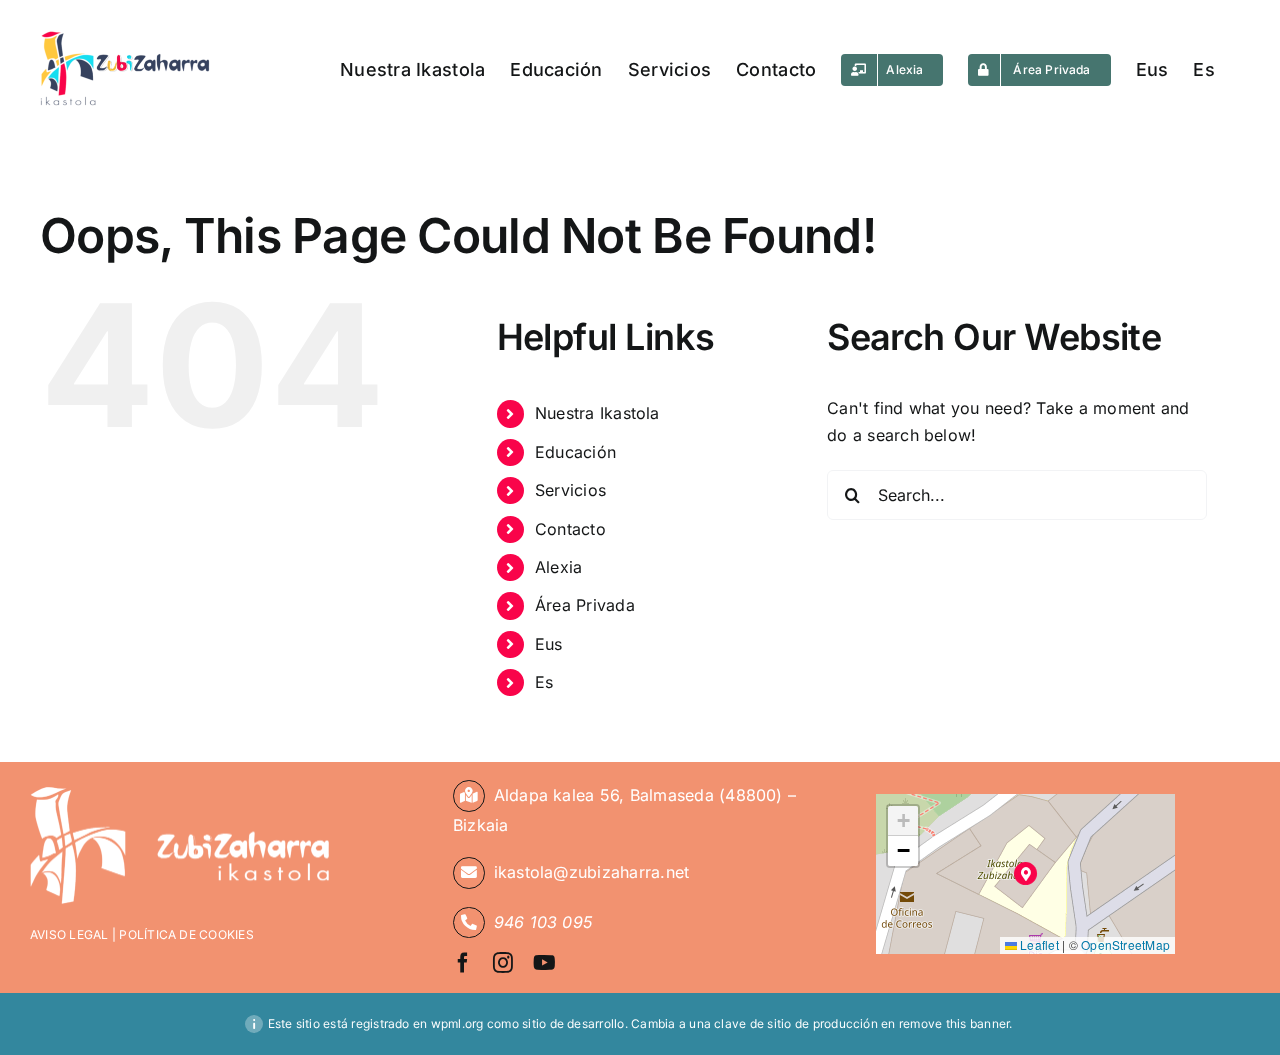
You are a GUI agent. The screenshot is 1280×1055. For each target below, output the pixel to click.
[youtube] (544, 963)
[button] (1025, 873)
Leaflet (1038, 944)
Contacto (570, 529)
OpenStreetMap (1125, 944)
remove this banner (954, 1023)
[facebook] (463, 963)
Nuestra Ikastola (597, 413)
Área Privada (585, 605)
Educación (575, 452)
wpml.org (457, 1023)
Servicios (570, 490)
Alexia (558, 567)
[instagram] (503, 963)
